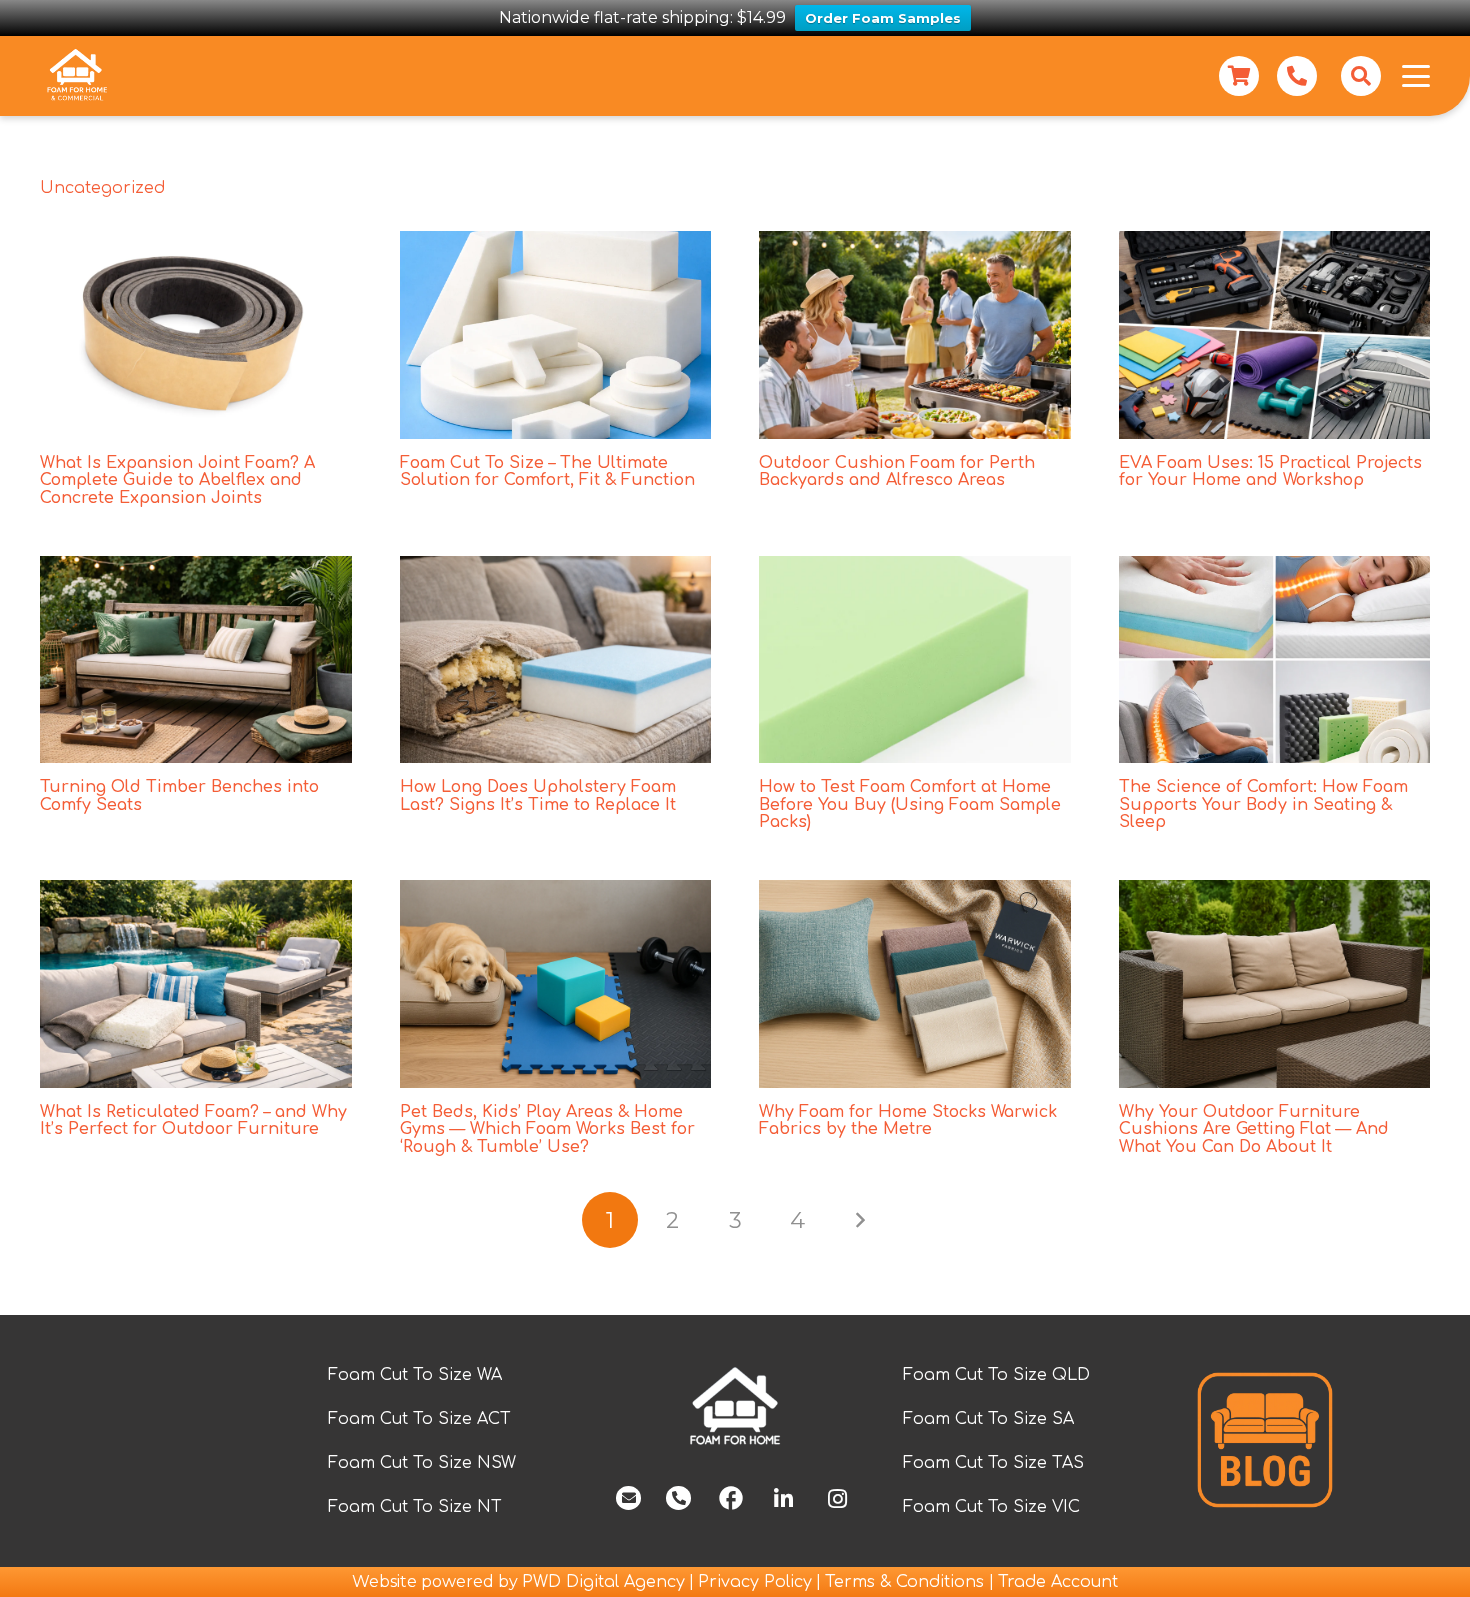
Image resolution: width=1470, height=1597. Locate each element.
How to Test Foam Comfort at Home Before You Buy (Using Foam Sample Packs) (910, 804)
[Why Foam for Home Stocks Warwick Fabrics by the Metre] (915, 984)
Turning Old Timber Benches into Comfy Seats (179, 796)
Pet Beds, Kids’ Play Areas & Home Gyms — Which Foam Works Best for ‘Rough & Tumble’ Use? (547, 1129)
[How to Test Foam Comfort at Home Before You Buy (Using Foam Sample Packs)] (915, 660)
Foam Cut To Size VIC (991, 1507)
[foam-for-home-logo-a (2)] (735, 1407)
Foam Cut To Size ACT (419, 1419)
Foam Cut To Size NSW (422, 1463)
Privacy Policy (755, 1582)
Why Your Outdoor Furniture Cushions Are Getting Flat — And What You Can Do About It (1254, 1129)
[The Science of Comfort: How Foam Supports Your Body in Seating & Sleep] (1275, 660)
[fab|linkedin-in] (783, 1499)
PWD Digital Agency (603, 1582)
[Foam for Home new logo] (76, 76)
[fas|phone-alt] (678, 1498)
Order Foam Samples (883, 18)
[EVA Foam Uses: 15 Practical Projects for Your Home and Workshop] (1275, 335)
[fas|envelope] (628, 1498)
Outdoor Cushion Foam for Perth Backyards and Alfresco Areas (897, 472)
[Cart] (1239, 76)
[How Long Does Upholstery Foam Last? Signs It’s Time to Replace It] (556, 660)
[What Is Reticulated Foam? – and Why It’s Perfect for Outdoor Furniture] (196, 984)
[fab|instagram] (837, 1499)
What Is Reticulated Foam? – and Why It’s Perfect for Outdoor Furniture (193, 1121)
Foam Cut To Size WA (415, 1375)
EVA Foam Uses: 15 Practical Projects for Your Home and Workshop (1270, 472)
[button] (1361, 76)
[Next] (860, 1220)
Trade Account (1058, 1582)
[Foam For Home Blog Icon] (1265, 1440)
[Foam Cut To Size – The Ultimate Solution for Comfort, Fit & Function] (556, 335)
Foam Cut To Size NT (415, 1507)
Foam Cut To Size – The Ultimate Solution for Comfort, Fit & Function (547, 472)
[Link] (1297, 76)
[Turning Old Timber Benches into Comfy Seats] (196, 660)
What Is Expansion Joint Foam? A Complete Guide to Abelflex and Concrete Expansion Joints (177, 480)
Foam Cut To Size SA (988, 1419)
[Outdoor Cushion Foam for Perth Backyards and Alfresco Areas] (915, 335)
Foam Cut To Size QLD (996, 1375)
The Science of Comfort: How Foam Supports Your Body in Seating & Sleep (1263, 804)
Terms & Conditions (907, 1582)
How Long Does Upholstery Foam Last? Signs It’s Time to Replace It (538, 796)
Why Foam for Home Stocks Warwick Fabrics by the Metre (908, 1121)
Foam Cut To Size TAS (993, 1463)
